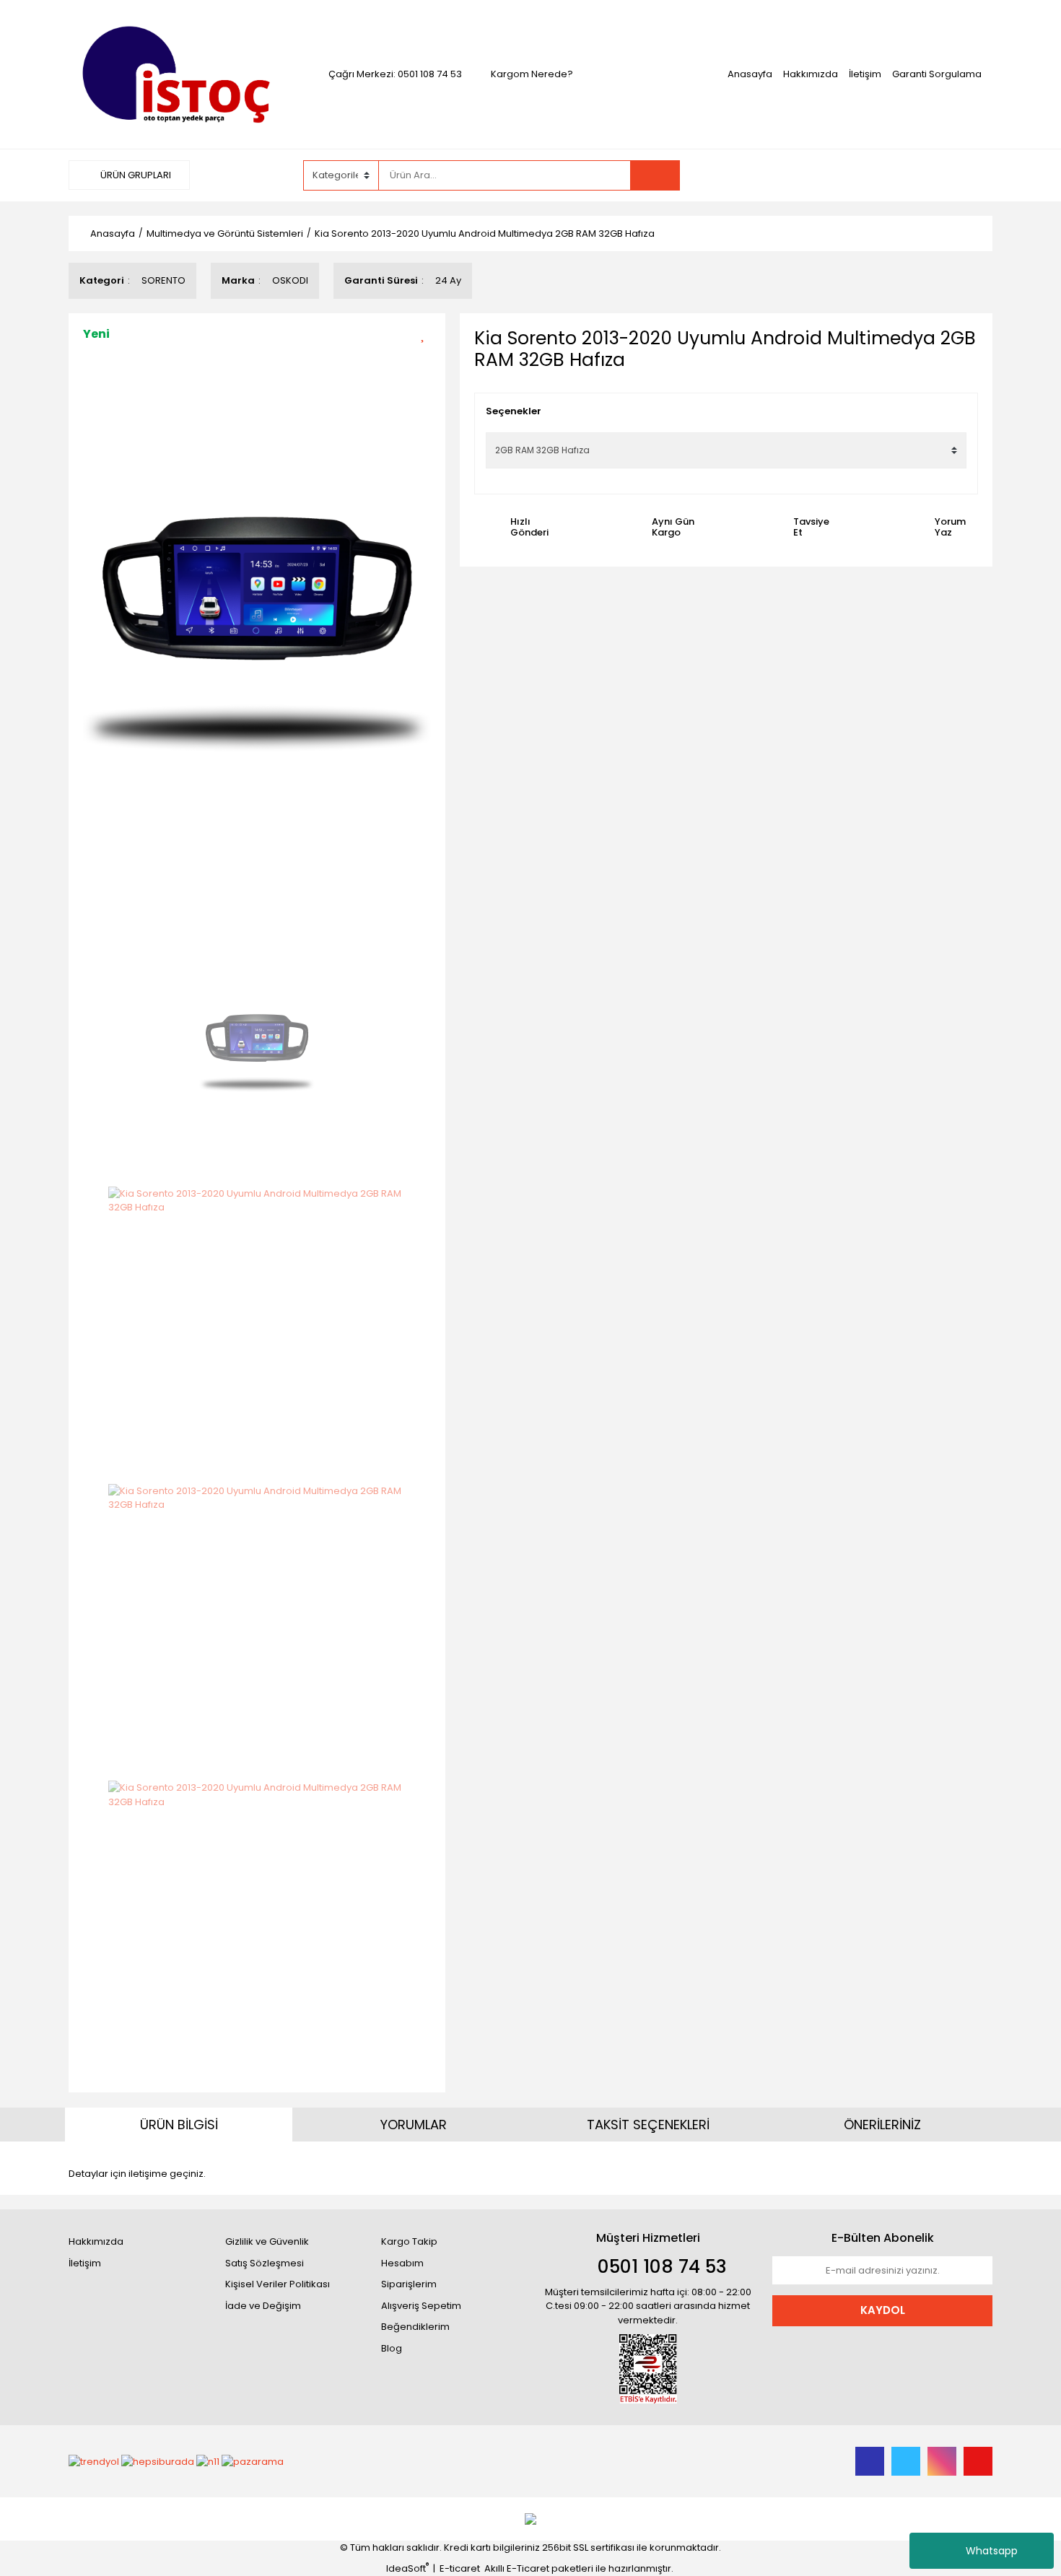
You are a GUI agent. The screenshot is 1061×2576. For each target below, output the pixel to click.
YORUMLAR (414, 2125)
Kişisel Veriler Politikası (278, 2284)
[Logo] (179, 73)
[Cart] (893, 175)
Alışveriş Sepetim (421, 2306)
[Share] (428, 358)
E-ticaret (460, 2568)
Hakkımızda (811, 74)
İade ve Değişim (263, 2306)
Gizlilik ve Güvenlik (267, 2241)
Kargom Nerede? (532, 74)
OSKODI (290, 280)
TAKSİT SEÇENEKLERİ (648, 2125)
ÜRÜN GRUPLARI (135, 175)
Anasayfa (750, 74)
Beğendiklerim (415, 2327)
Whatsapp (992, 2551)
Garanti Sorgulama (937, 74)
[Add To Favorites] (428, 333)
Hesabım (402, 2263)
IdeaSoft (407, 2568)
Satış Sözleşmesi (265, 2263)
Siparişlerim (409, 2284)
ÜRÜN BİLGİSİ (179, 2125)
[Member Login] (806, 175)
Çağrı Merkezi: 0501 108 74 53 (395, 74)
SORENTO (163, 280)
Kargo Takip (409, 2241)
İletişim (865, 74)
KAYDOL (883, 2310)
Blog (392, 2348)
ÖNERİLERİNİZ (882, 2125)
